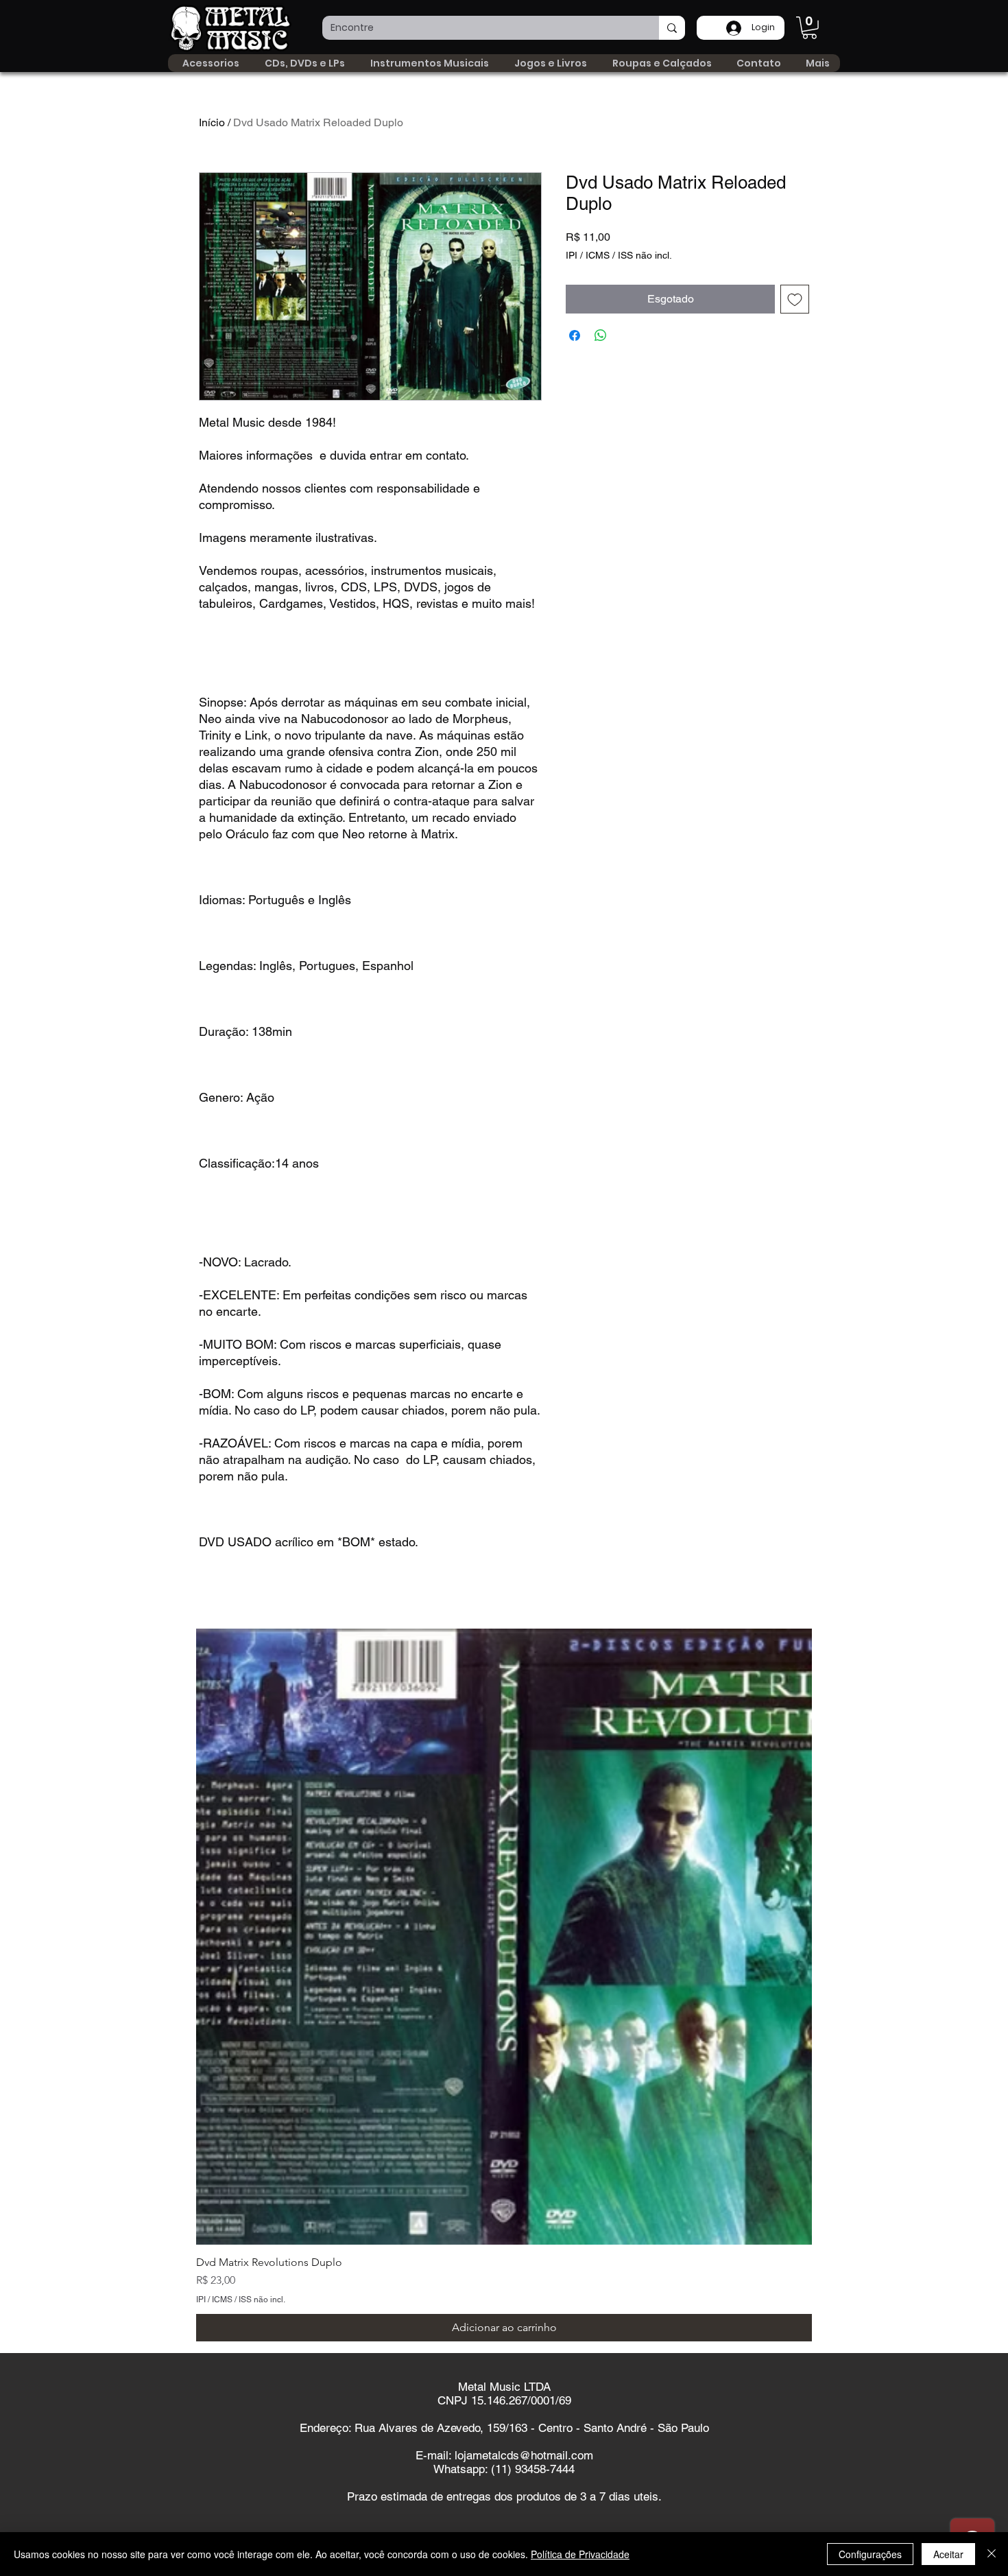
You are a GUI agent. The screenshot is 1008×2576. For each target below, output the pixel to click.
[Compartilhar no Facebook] (575, 335)
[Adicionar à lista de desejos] (795, 299)
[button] (809, 28)
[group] (504, 1985)
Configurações (870, 2554)
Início (212, 122)
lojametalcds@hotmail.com (524, 2455)
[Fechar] (992, 2554)
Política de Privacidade (580, 2554)
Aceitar (948, 2554)
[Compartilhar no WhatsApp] (601, 335)
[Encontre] (672, 28)
